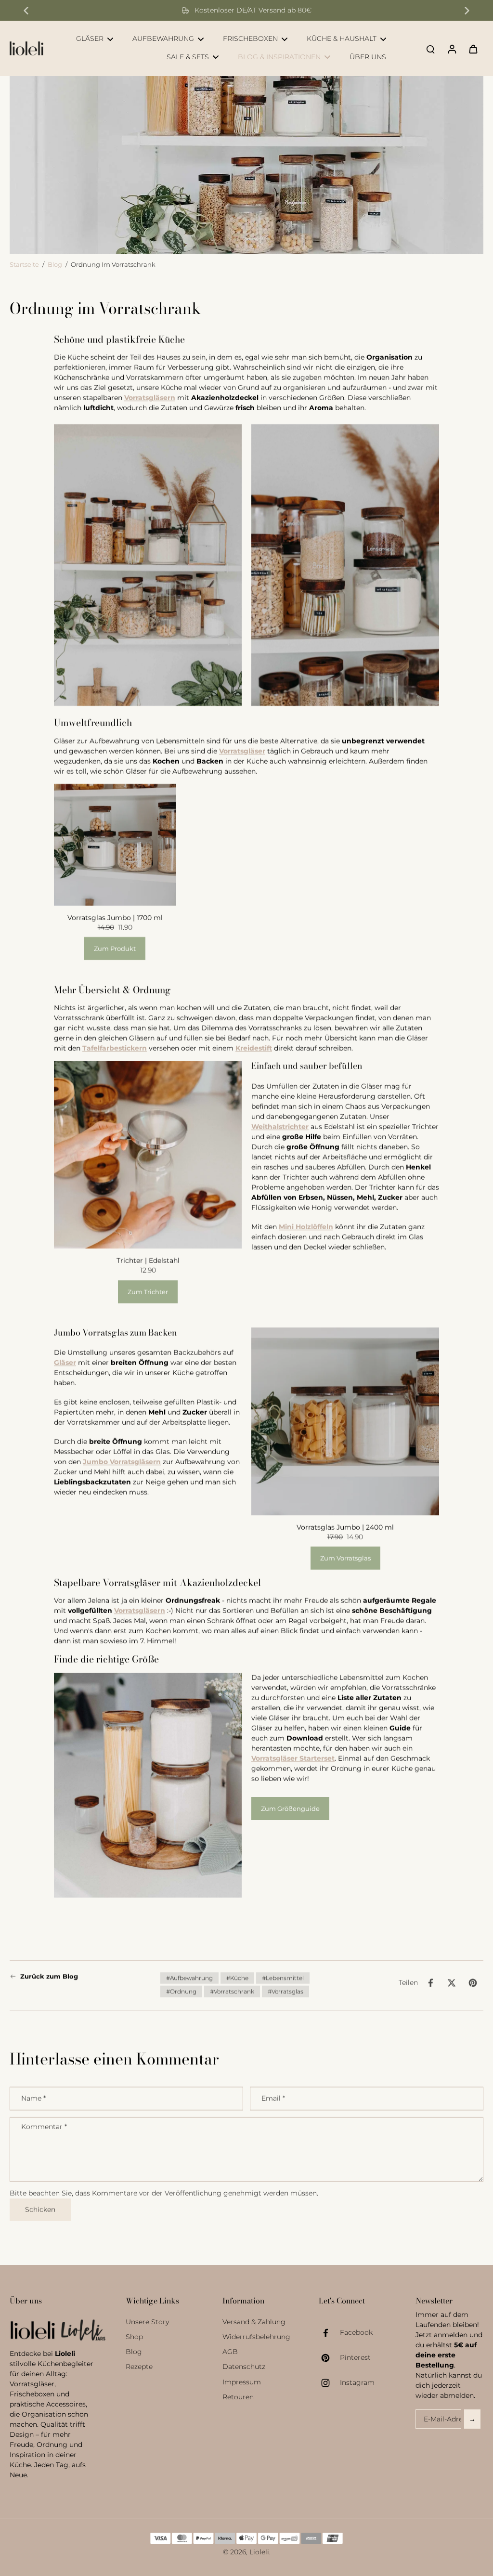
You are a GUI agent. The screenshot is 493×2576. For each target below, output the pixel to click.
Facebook (356, 2332)
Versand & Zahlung (254, 2322)
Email (273, 2098)
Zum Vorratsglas (345, 1558)
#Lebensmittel (283, 1978)
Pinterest (355, 2357)
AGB (230, 2352)
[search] (430, 49)
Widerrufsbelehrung (256, 2337)
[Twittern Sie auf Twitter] (452, 1983)
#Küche (237, 1978)
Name (33, 2098)
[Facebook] (329, 2333)
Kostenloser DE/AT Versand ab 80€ (253, 10)
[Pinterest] (329, 2358)
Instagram (357, 2382)
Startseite (24, 265)
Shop (134, 2337)
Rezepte (139, 2367)
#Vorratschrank (232, 1991)
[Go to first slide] (467, 11)
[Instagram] (329, 2383)
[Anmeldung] (452, 48)
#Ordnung (181, 1991)
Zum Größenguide (290, 1808)
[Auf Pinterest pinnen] (473, 1983)
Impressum (242, 2382)
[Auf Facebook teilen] (430, 1983)
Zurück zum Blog (49, 1976)
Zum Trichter (148, 1292)
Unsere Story (147, 2322)
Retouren (238, 2397)
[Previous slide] (26, 11)
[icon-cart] (473, 49)
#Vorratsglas (285, 1991)
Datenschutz (244, 2367)
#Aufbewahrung (189, 1978)
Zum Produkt (115, 949)
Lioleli (259, 2552)
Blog (55, 265)
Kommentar (44, 2127)
